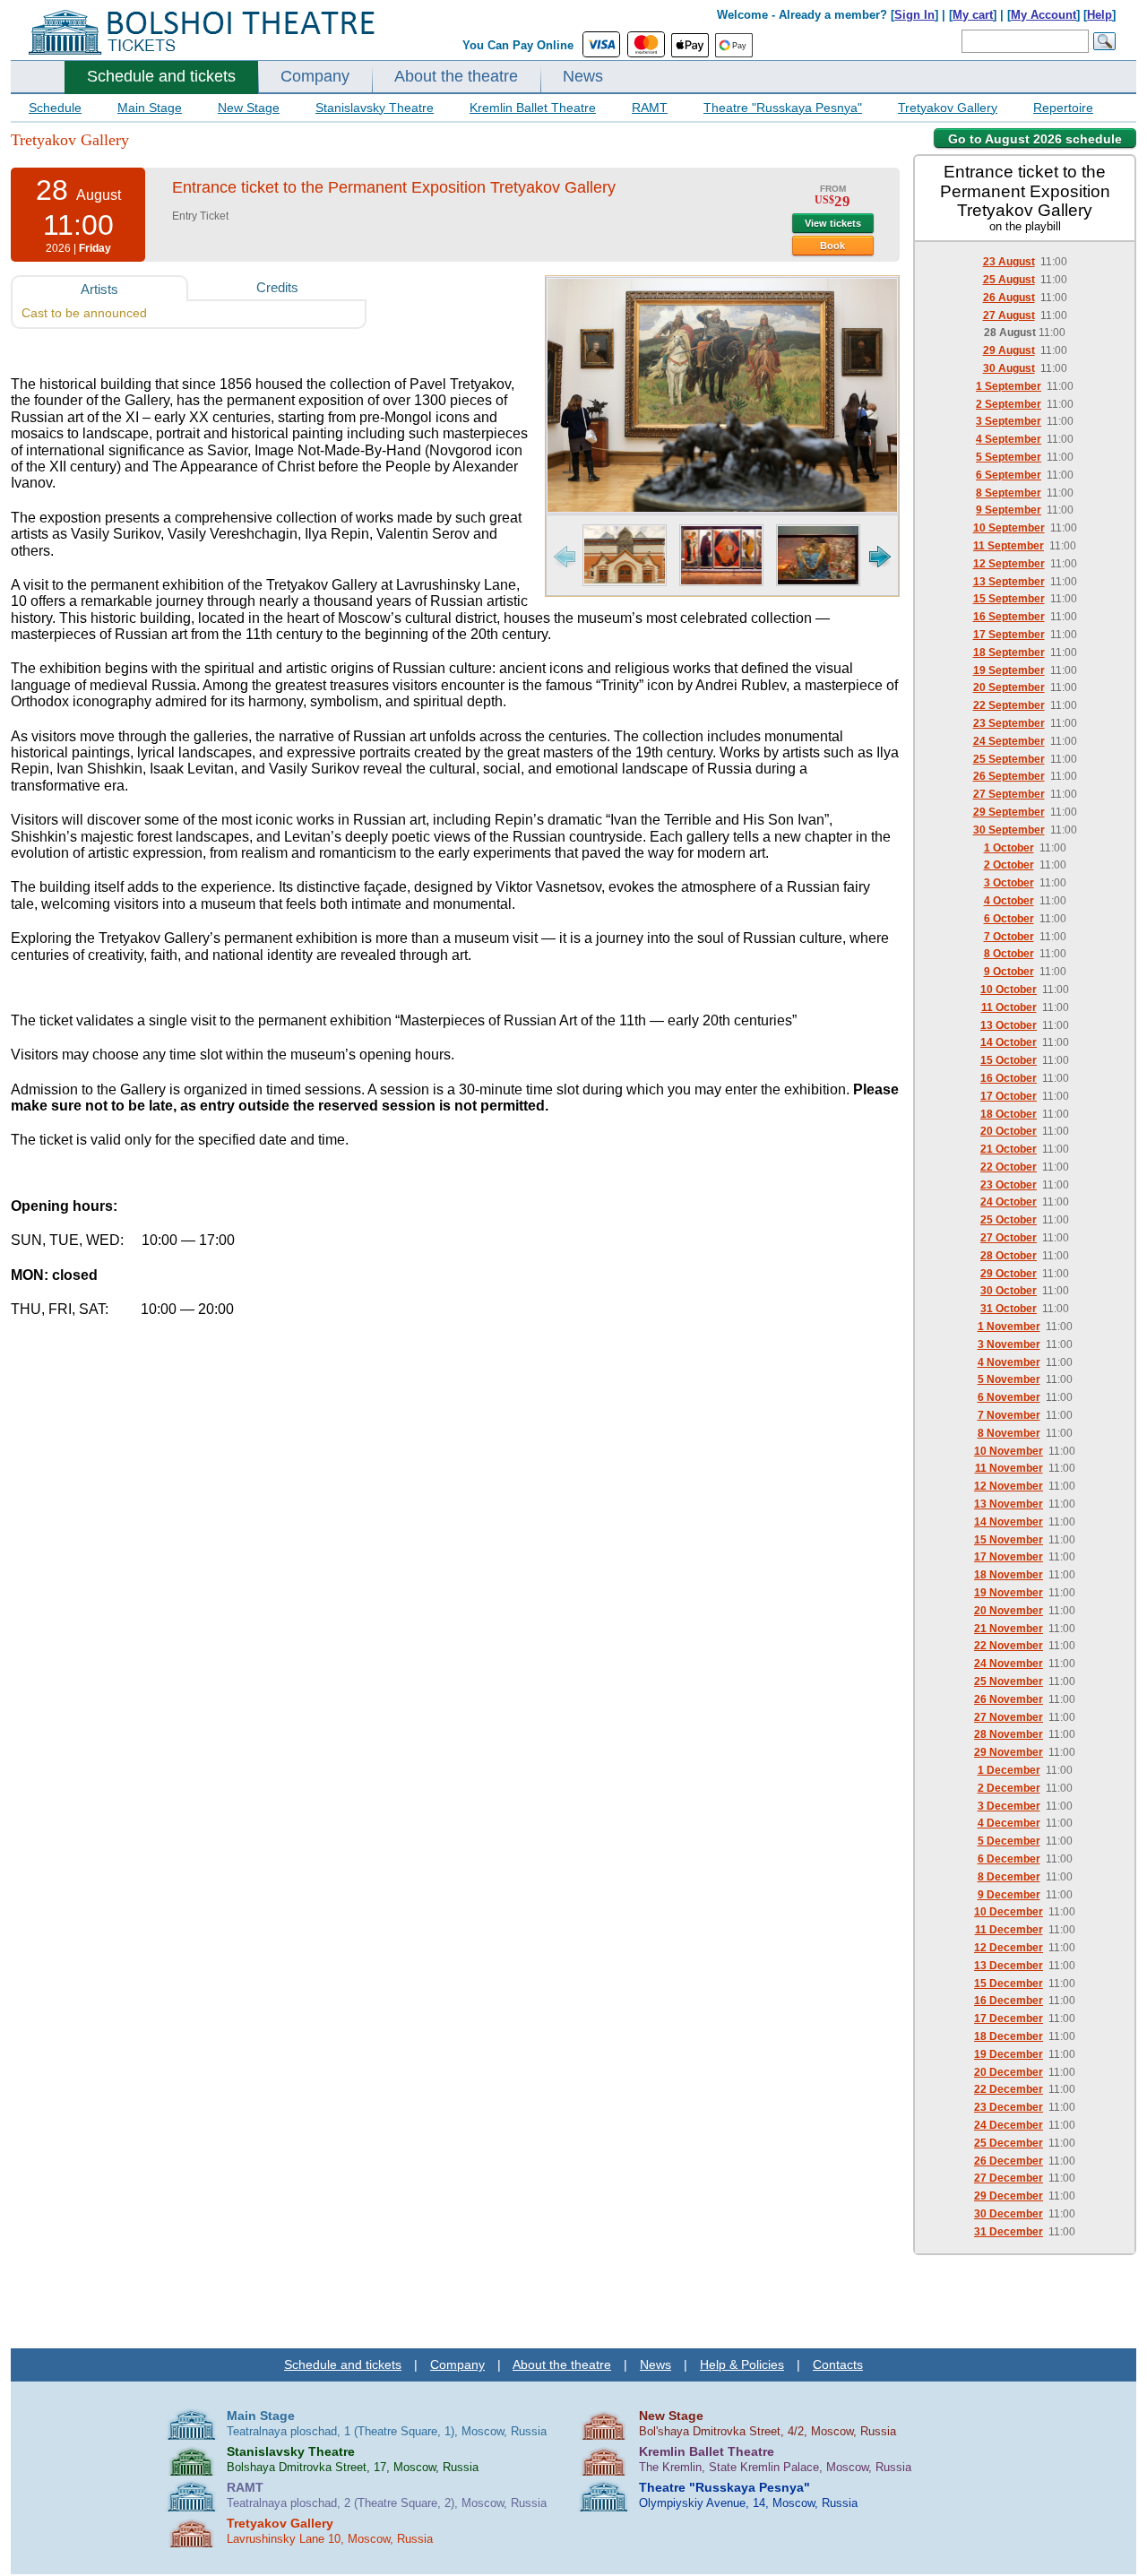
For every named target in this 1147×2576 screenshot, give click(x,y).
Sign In (914, 15)
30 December (1009, 2214)
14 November (1009, 1522)
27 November (1009, 1717)
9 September (1009, 510)
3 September (1009, 421)
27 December (1009, 2178)
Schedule (55, 108)
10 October (1009, 990)
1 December (1009, 1770)
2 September (1009, 404)
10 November (1009, 1451)
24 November (1009, 1664)
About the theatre (456, 76)
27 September (1009, 794)
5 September (1009, 457)
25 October (1009, 1220)
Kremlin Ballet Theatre (533, 108)
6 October (1009, 919)
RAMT (650, 108)
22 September (1009, 705)
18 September (1009, 653)
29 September (1009, 812)
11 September (1009, 546)
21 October (1009, 1149)
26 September (1009, 776)
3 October (1009, 883)
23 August (1009, 262)
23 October (1009, 1185)
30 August (1009, 368)
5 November (1009, 1379)
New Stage (249, 108)
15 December (1009, 1984)
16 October (1009, 1078)
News (583, 76)
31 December (1009, 2232)
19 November (1009, 1593)
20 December (1009, 2072)
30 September (1009, 830)
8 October (1009, 954)
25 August (1009, 280)
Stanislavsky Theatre (375, 108)
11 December (1009, 1930)
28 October (1009, 1256)
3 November (1009, 1344)
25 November (1009, 1681)
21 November (1009, 1629)
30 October (1009, 1291)
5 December (1009, 1841)
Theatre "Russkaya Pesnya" (783, 108)
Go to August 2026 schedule (1035, 139)
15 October (1009, 1060)
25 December (1009, 2143)
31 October (1009, 1309)
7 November (1009, 1415)
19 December (1009, 2054)
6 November (1009, 1397)
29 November (1009, 1752)
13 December (1009, 1966)
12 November (1009, 1486)
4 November (1009, 1362)
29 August (1009, 350)
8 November (1009, 1433)
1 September (1009, 386)
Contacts (838, 2364)
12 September (1009, 564)
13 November (1009, 1504)
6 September (1009, 475)
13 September (1009, 582)
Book (832, 246)
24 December (1009, 2125)
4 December (1009, 1823)
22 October (1009, 1167)
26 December (1009, 2161)
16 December (1009, 2001)
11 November (1009, 1468)
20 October (1009, 1131)
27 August (1009, 316)
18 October (1009, 1114)
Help (1100, 15)
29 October (1009, 1274)
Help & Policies (742, 2364)
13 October (1009, 1025)
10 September (1009, 528)
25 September (1009, 759)
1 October (1009, 848)
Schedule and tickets (161, 76)
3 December (1009, 1806)
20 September (1009, 687)
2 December (1009, 1788)
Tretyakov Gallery (948, 108)
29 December (1009, 2196)
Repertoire (1063, 108)
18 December (1009, 2036)
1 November (1009, 1327)
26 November (1009, 1699)
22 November (1009, 1646)
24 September (1009, 741)
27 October (1009, 1238)
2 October (1009, 865)
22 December (1009, 2089)
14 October (1009, 1042)
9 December (1009, 1895)
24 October (1009, 1202)
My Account (1044, 15)
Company (315, 76)
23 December (1009, 2107)
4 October (1009, 901)
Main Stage (150, 108)
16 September (1009, 617)
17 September (1009, 635)
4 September (1009, 439)
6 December (1009, 1859)
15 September (1009, 599)
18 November (1009, 1575)
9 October (1009, 972)
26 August (1009, 298)
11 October (1009, 1007)
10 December (1009, 1912)
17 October (1009, 1096)
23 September (1009, 723)
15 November (1009, 1540)
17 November (1009, 1557)
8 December (1009, 1877)
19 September (1009, 670)
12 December (1009, 1948)
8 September (1009, 493)
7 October (1009, 937)
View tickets (833, 223)
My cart (973, 15)
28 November (1009, 1734)
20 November (1009, 1611)
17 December (1009, 2018)
